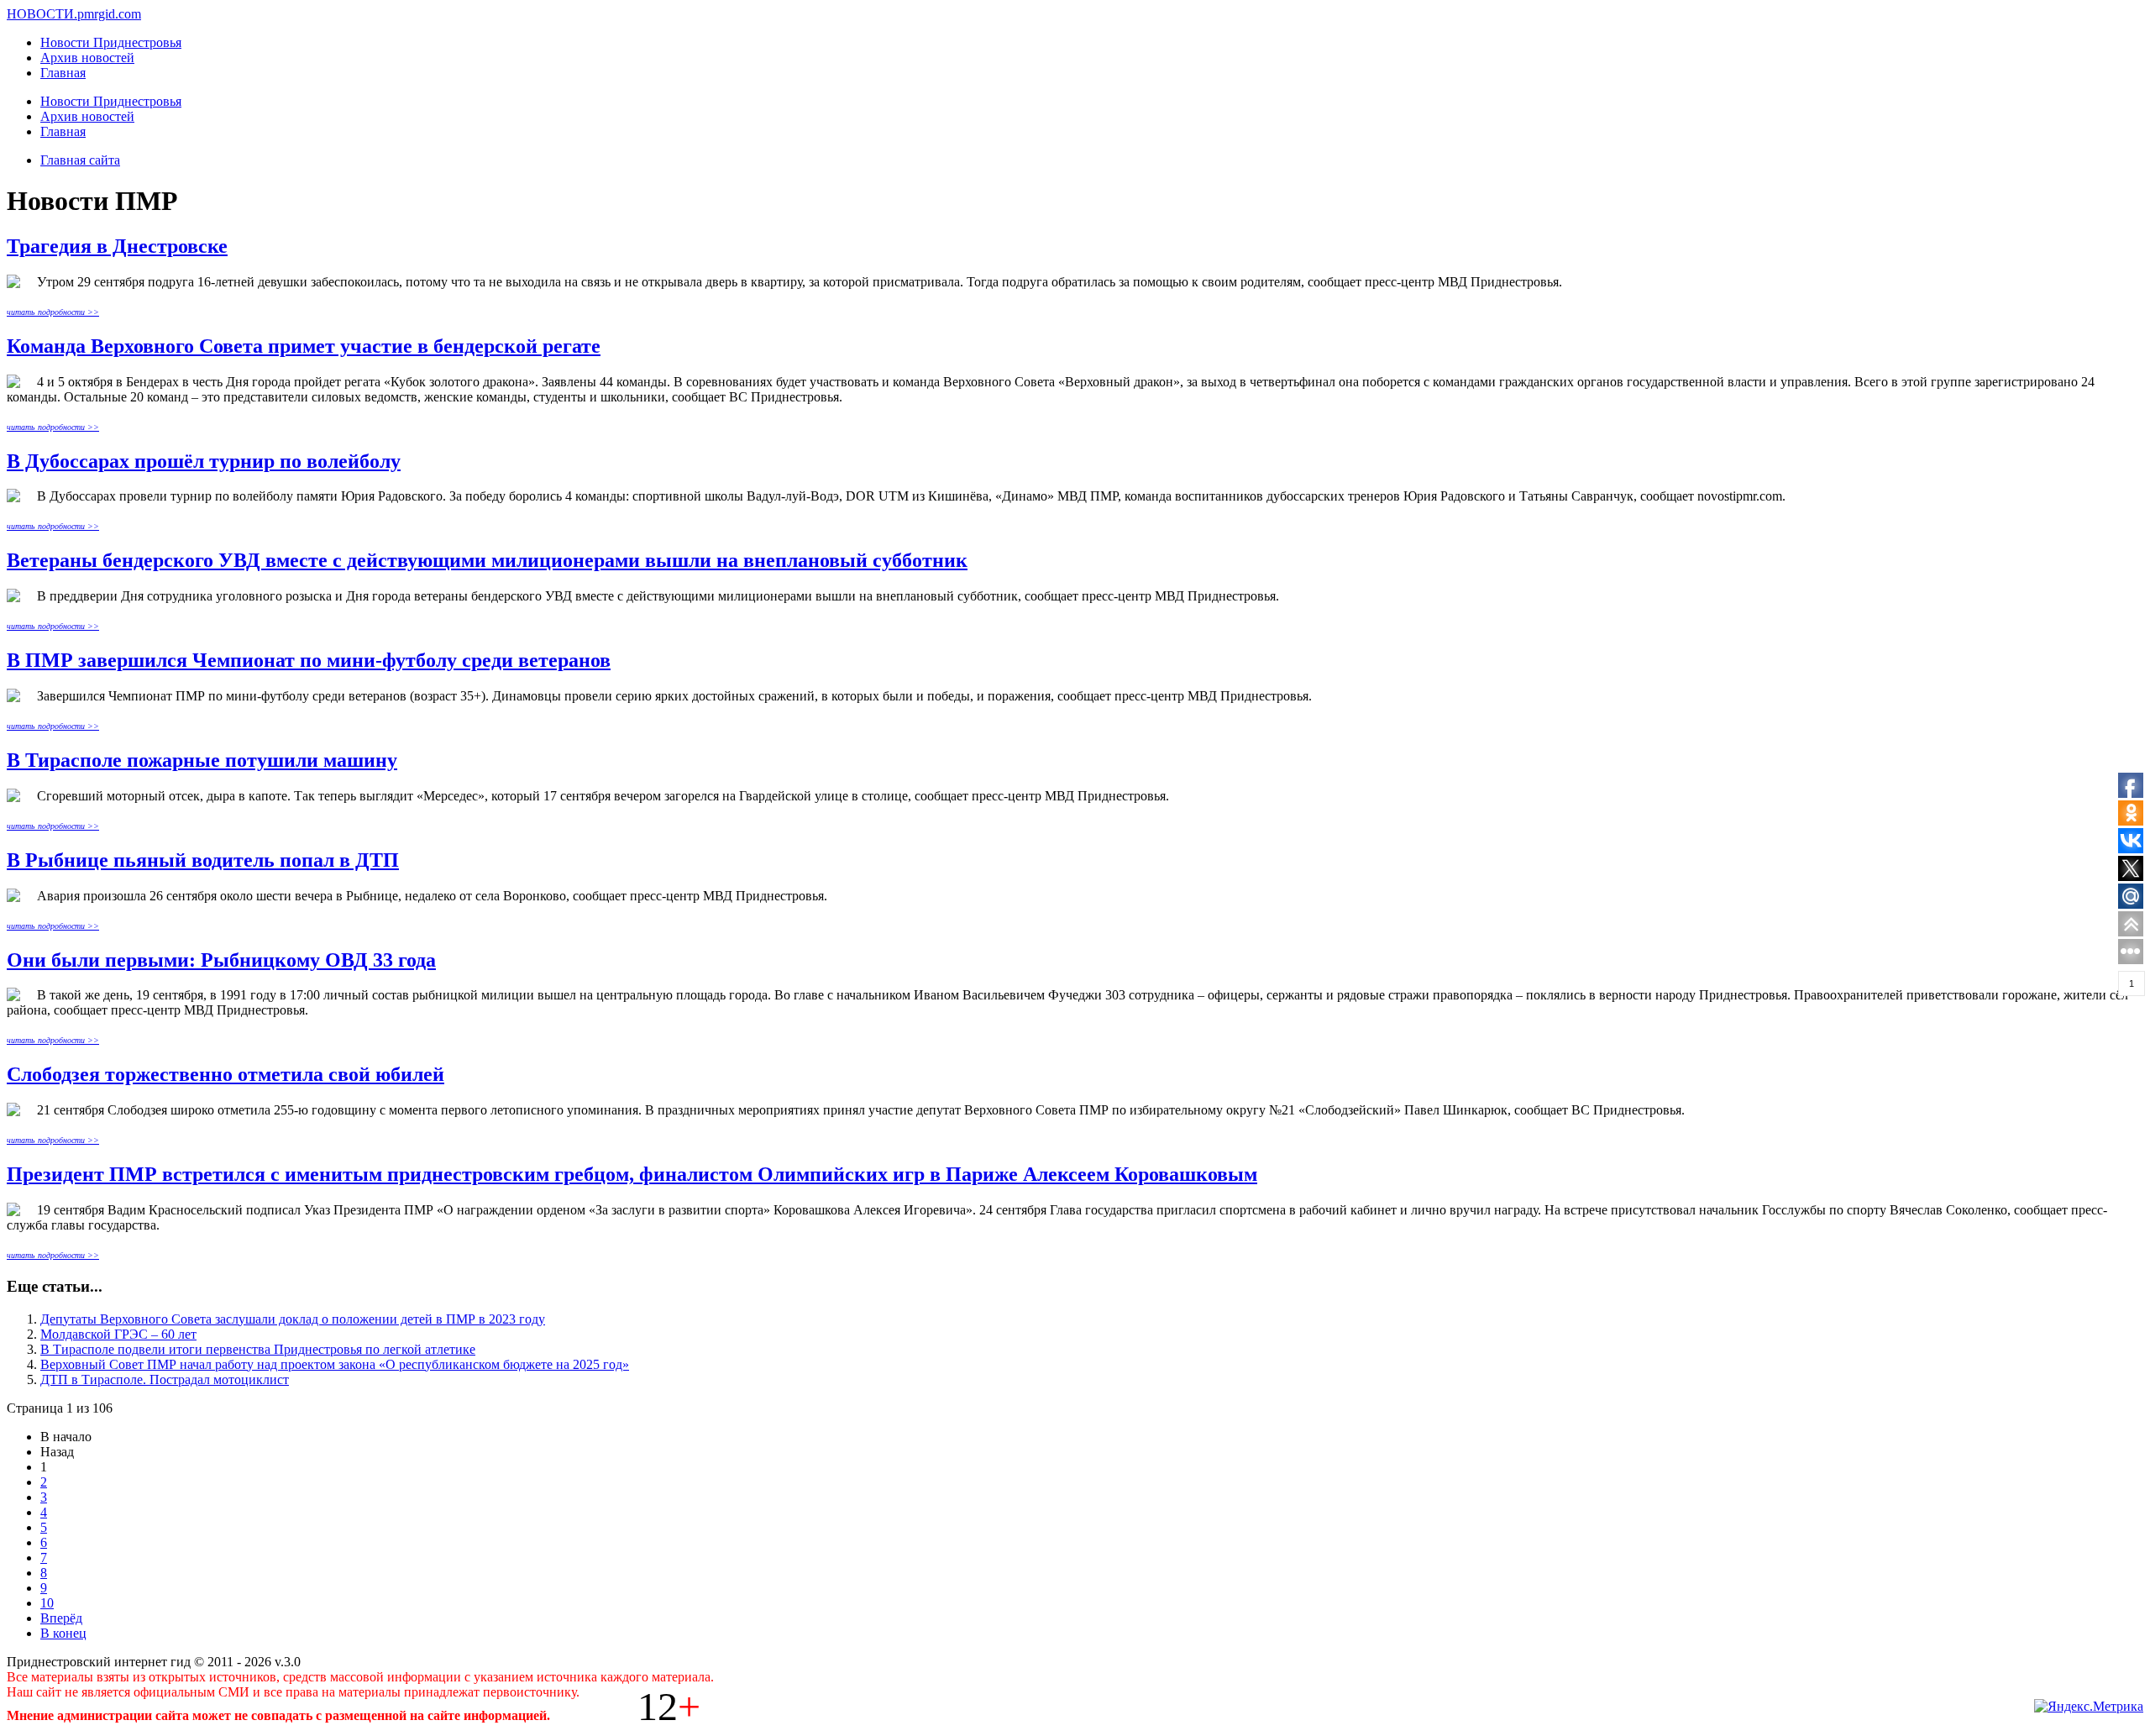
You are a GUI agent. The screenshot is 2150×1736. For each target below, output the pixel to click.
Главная (63, 73)
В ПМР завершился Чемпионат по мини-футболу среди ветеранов (309, 660)
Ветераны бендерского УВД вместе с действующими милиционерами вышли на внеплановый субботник (487, 560)
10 (47, 1603)
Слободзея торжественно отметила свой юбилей (225, 1074)
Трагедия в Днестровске (117, 246)
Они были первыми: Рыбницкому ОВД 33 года (221, 960)
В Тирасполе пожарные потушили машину (202, 760)
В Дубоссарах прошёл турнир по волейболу (204, 461)
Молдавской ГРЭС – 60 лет (118, 1334)
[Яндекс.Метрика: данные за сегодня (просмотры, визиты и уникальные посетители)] (2089, 1707)
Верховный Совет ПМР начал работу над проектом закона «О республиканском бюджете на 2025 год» (335, 1364)
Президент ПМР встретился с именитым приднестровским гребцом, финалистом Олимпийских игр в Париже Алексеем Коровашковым (632, 1174)
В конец (63, 1633)
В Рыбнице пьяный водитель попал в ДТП (203, 860)
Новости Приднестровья (111, 42)
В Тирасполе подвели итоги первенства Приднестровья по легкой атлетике (258, 1349)
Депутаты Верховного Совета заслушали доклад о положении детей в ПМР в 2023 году (293, 1319)
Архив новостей (87, 58)
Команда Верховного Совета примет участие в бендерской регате (304, 346)
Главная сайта (80, 160)
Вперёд (61, 1618)
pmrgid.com (109, 14)
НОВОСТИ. (42, 14)
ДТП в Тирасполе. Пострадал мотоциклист (165, 1379)
